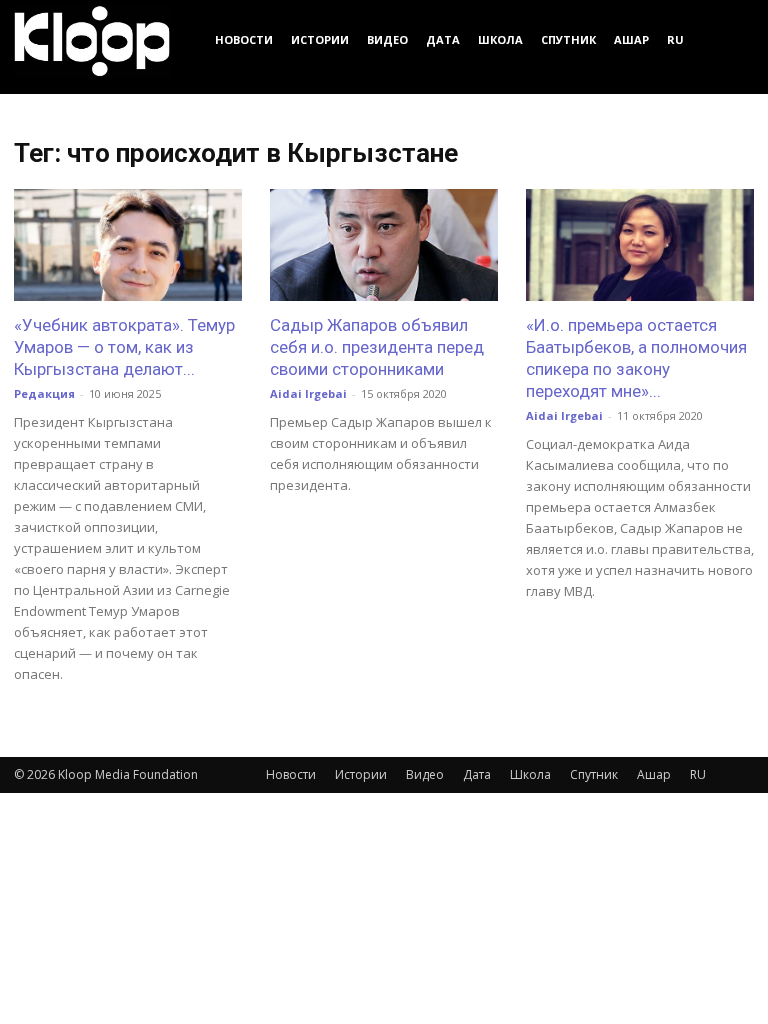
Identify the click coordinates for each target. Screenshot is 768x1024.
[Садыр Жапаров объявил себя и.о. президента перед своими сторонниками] (384, 245)
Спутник (568, 39)
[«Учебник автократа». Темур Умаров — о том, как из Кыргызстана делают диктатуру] (128, 245)
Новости (244, 39)
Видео (387, 39)
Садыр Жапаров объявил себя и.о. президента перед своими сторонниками (377, 347)
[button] (730, 39)
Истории (320, 39)
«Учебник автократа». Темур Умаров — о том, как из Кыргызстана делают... (124, 347)
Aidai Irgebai (308, 393)
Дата (443, 39)
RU (675, 39)
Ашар (631, 39)
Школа (500, 39)
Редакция (44, 393)
